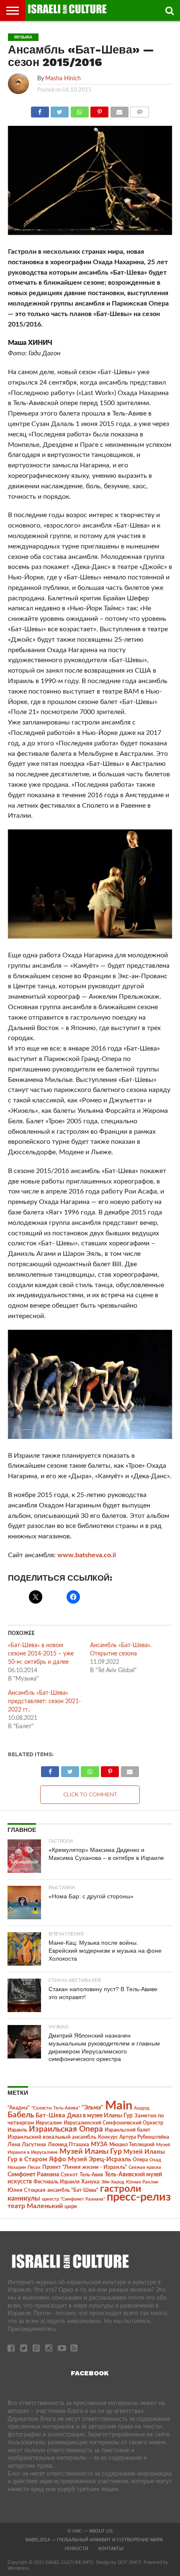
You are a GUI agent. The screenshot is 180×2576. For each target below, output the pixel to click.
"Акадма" (19, 2108)
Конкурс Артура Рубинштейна (134, 2137)
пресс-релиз (139, 2197)
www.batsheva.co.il (87, 1555)
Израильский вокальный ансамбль (52, 2137)
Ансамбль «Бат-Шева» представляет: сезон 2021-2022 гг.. (44, 1701)
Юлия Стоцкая (27, 2190)
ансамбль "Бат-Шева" (73, 2190)
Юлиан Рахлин (142, 2182)
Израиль (17, 2130)
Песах (34, 2167)
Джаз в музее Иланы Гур (100, 2116)
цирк (71, 2206)
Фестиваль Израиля (57, 2182)
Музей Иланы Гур (91, 2151)
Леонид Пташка (68, 2145)
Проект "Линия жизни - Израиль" (85, 2167)
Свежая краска (145, 2167)
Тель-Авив (91, 2175)
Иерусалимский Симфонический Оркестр (113, 2123)
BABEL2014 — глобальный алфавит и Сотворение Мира (94, 2540)
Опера (140, 2160)
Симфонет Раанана (33, 2174)
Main (119, 2106)
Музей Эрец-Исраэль (99, 2159)
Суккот (69, 2175)
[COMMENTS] (140, 110)
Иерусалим (49, 2123)
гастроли (121, 2189)
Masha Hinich (63, 78)
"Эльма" (93, 2108)
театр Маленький (35, 2206)
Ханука (90, 2182)
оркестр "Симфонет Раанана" (73, 2199)
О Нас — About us (90, 2531)
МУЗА (99, 2145)
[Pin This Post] (100, 110)
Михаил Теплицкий (132, 2145)
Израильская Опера (66, 2129)
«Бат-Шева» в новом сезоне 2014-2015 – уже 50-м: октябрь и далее (41, 1654)
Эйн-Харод (113, 2182)
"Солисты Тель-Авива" (56, 2108)
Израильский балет (127, 2130)
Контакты (111, 2548)
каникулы (24, 2198)
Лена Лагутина (27, 2145)
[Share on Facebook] (40, 110)
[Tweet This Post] (60, 110)
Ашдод (142, 2108)
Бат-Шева (50, 2116)
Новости (77, 2548)
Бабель (21, 2115)
